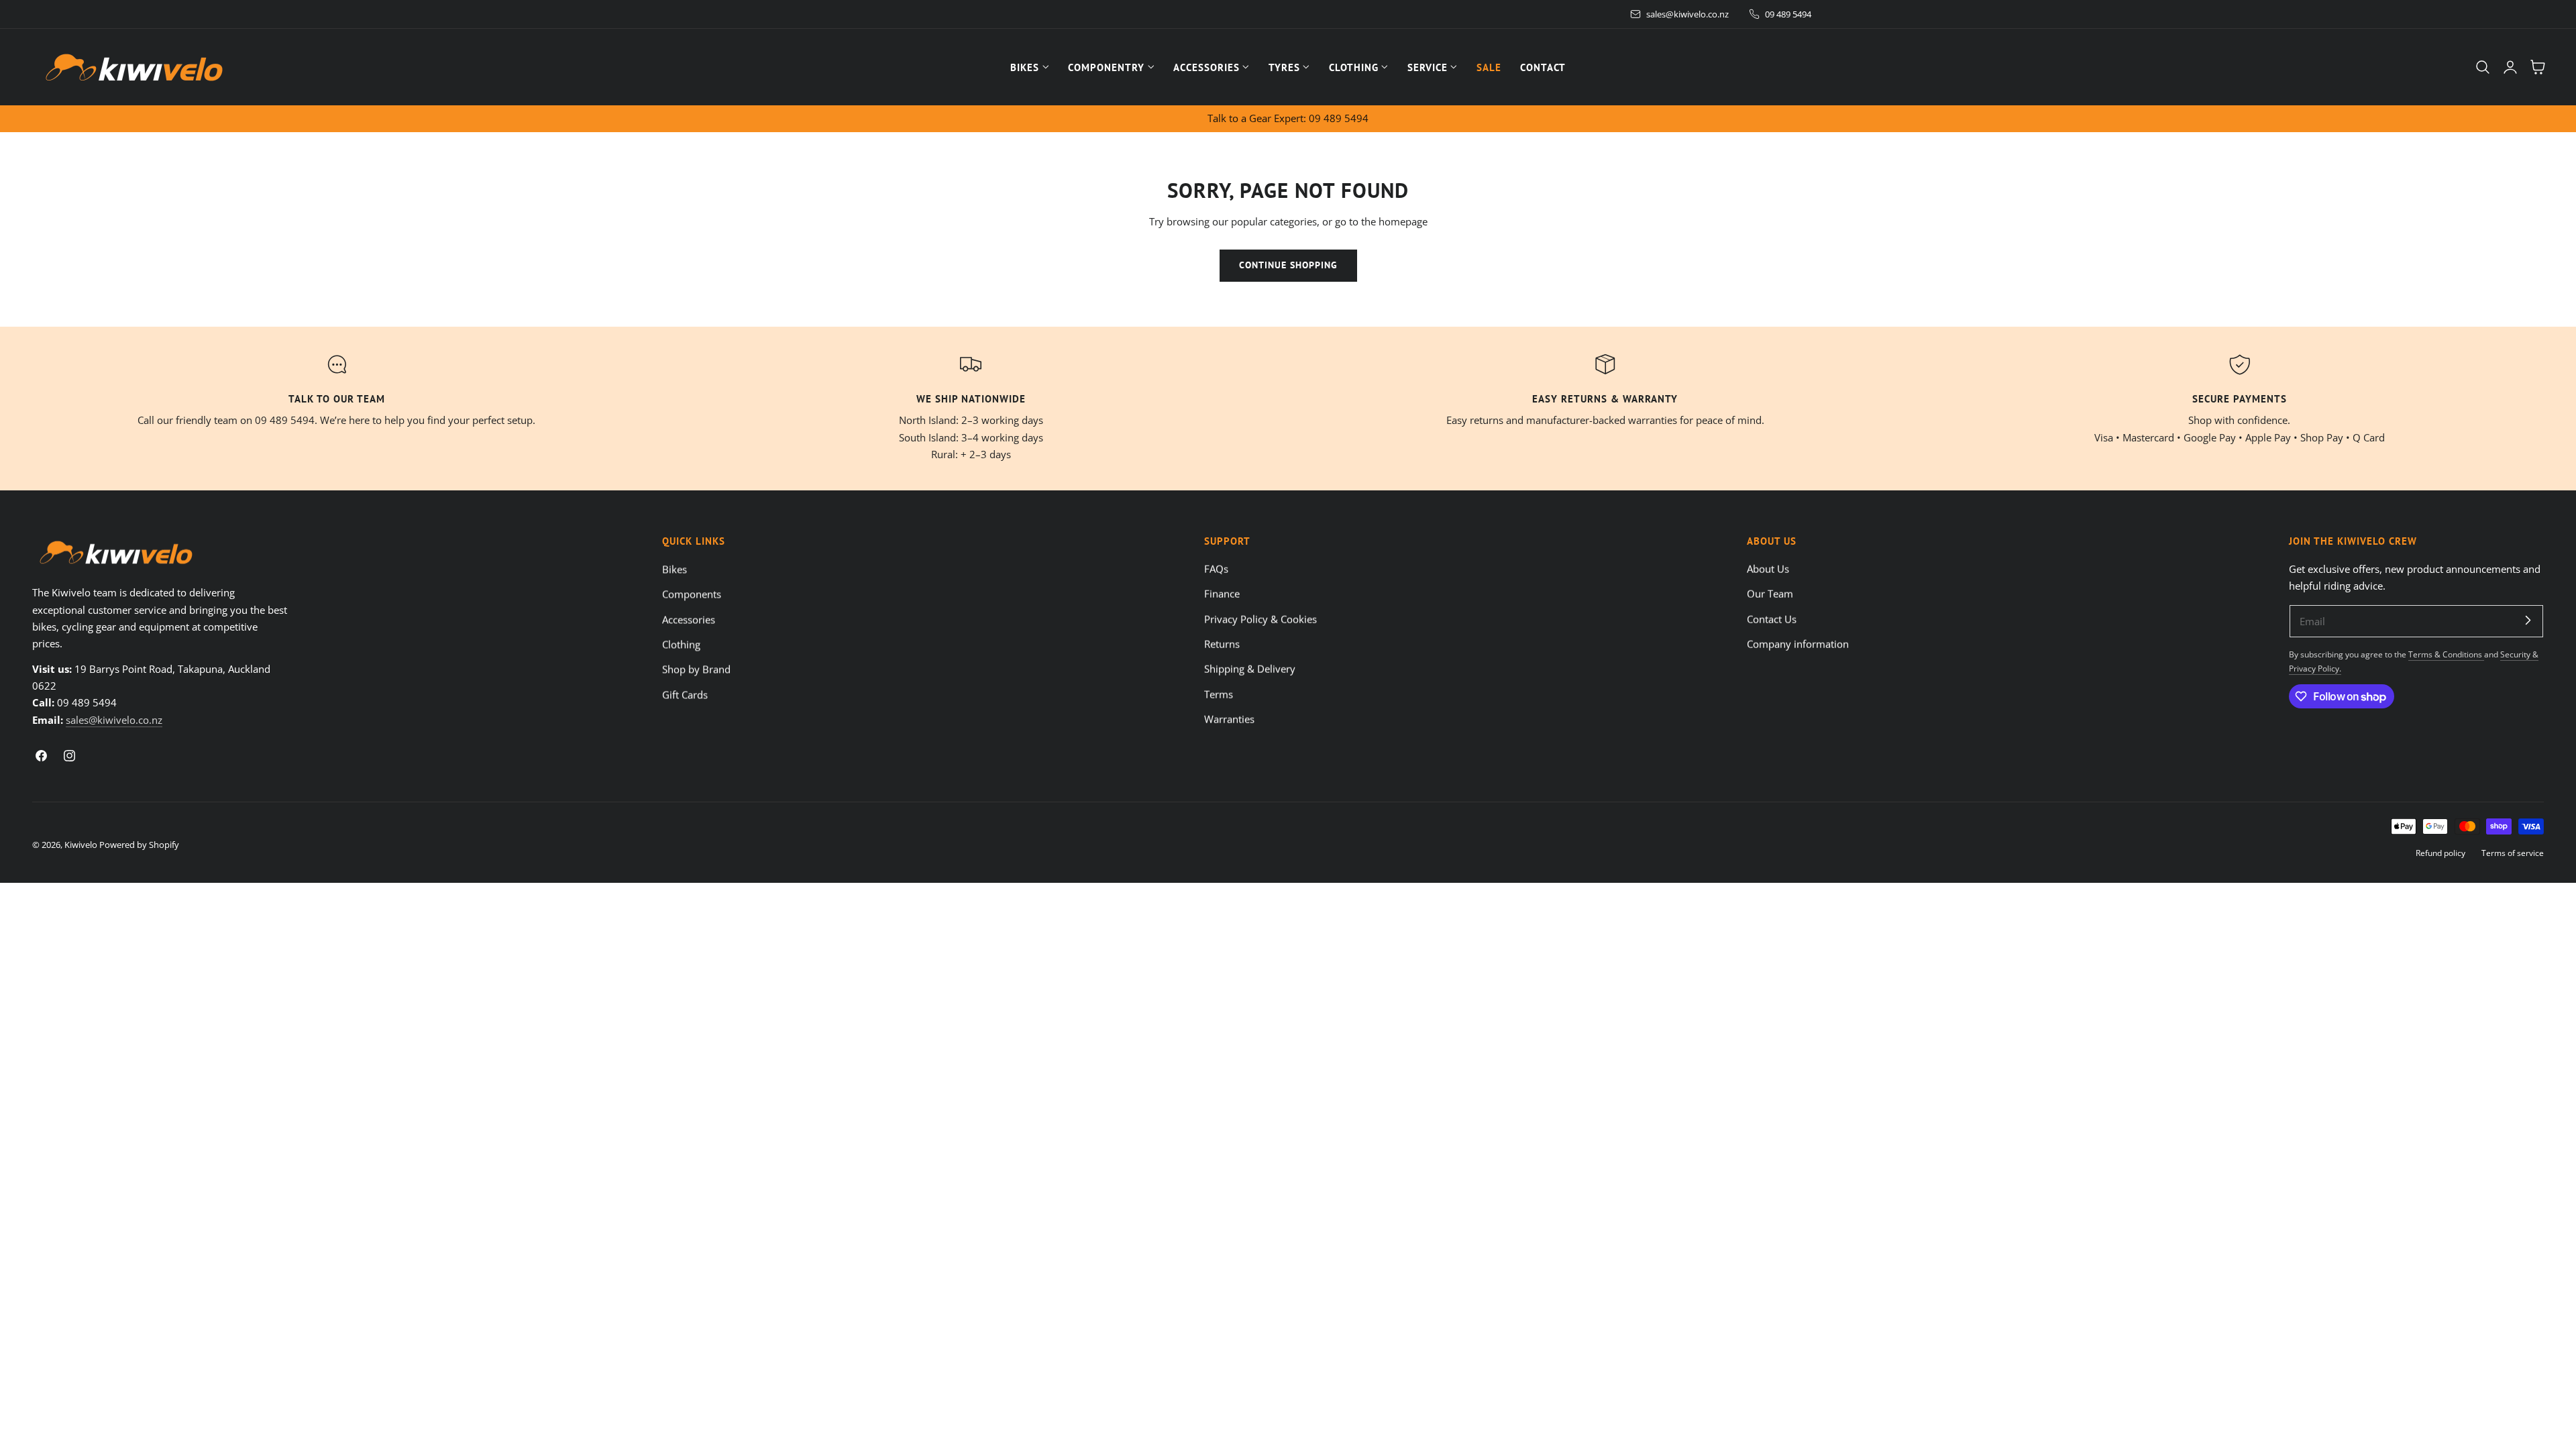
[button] (2483, 67)
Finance (1222, 594)
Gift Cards (685, 694)
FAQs (1216, 569)
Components (692, 594)
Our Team (1770, 594)
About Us (1768, 569)
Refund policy (2440, 853)
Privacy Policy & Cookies (1260, 619)
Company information (1798, 644)
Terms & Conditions (2446, 654)
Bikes (675, 569)
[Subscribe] (2528, 621)
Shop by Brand (696, 669)
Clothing (681, 644)
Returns (1222, 644)
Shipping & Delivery (1250, 669)
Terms (1219, 694)
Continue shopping (1288, 265)
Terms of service (2513, 853)
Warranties (1229, 719)
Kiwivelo (81, 845)
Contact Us (1772, 619)
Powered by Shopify (139, 845)
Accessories (689, 619)
